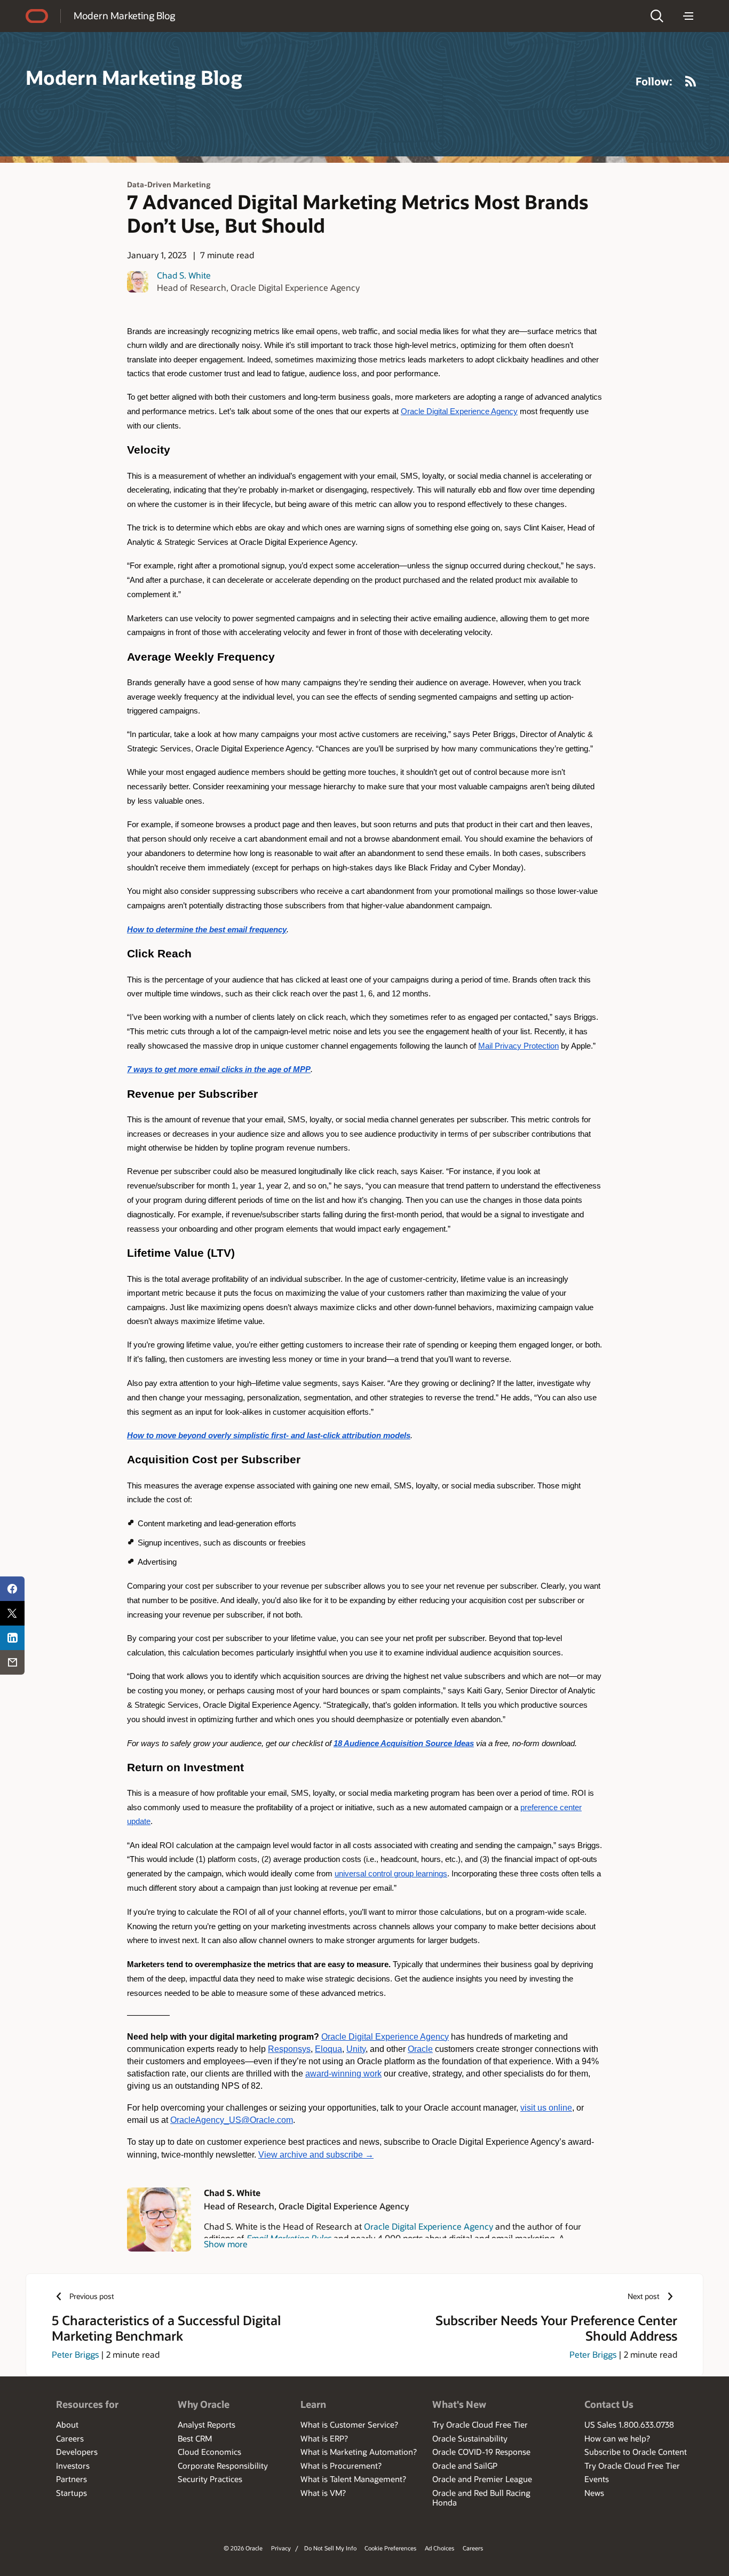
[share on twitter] (12, 1613)
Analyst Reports (207, 2424)
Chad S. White (184, 275)
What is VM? (323, 2493)
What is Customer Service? (349, 2424)
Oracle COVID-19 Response (481, 2452)
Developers (77, 2452)
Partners (72, 2479)
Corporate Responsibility (223, 2466)
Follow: (654, 81)
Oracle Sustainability (470, 2438)
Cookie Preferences (390, 2548)
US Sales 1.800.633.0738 (629, 2424)
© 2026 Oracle (243, 2548)
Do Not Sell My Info (330, 2548)
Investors (73, 2466)
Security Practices (210, 2479)
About (67, 2424)
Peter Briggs (75, 2354)
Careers (70, 2438)
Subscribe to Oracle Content (636, 2452)
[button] (657, 16)
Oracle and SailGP (465, 2466)
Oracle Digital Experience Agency (429, 2226)
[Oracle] (37, 16)
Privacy (281, 2548)
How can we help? (617, 2438)
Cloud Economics (209, 2452)
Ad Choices (439, 2548)
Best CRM (195, 2438)
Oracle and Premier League (482, 2479)
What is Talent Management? (353, 2479)
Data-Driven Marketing (169, 184)
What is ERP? (324, 2438)
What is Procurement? (341, 2466)
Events (597, 2479)
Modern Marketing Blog (124, 15)
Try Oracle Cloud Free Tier (480, 2424)
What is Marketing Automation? (359, 2452)
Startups (72, 2493)
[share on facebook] (12, 1589)
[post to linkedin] (12, 1638)
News (594, 2493)
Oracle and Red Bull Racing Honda (481, 2498)
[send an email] (12, 1662)
